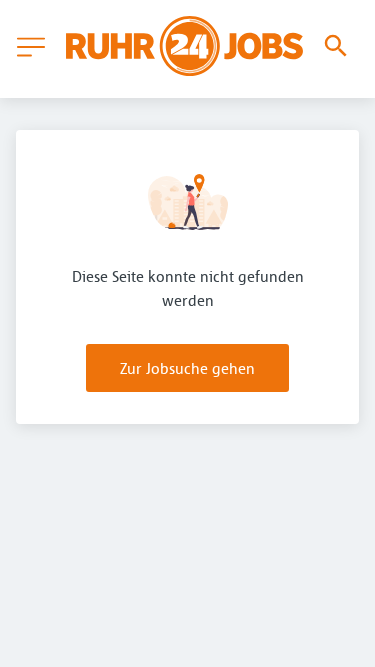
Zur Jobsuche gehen (187, 368)
